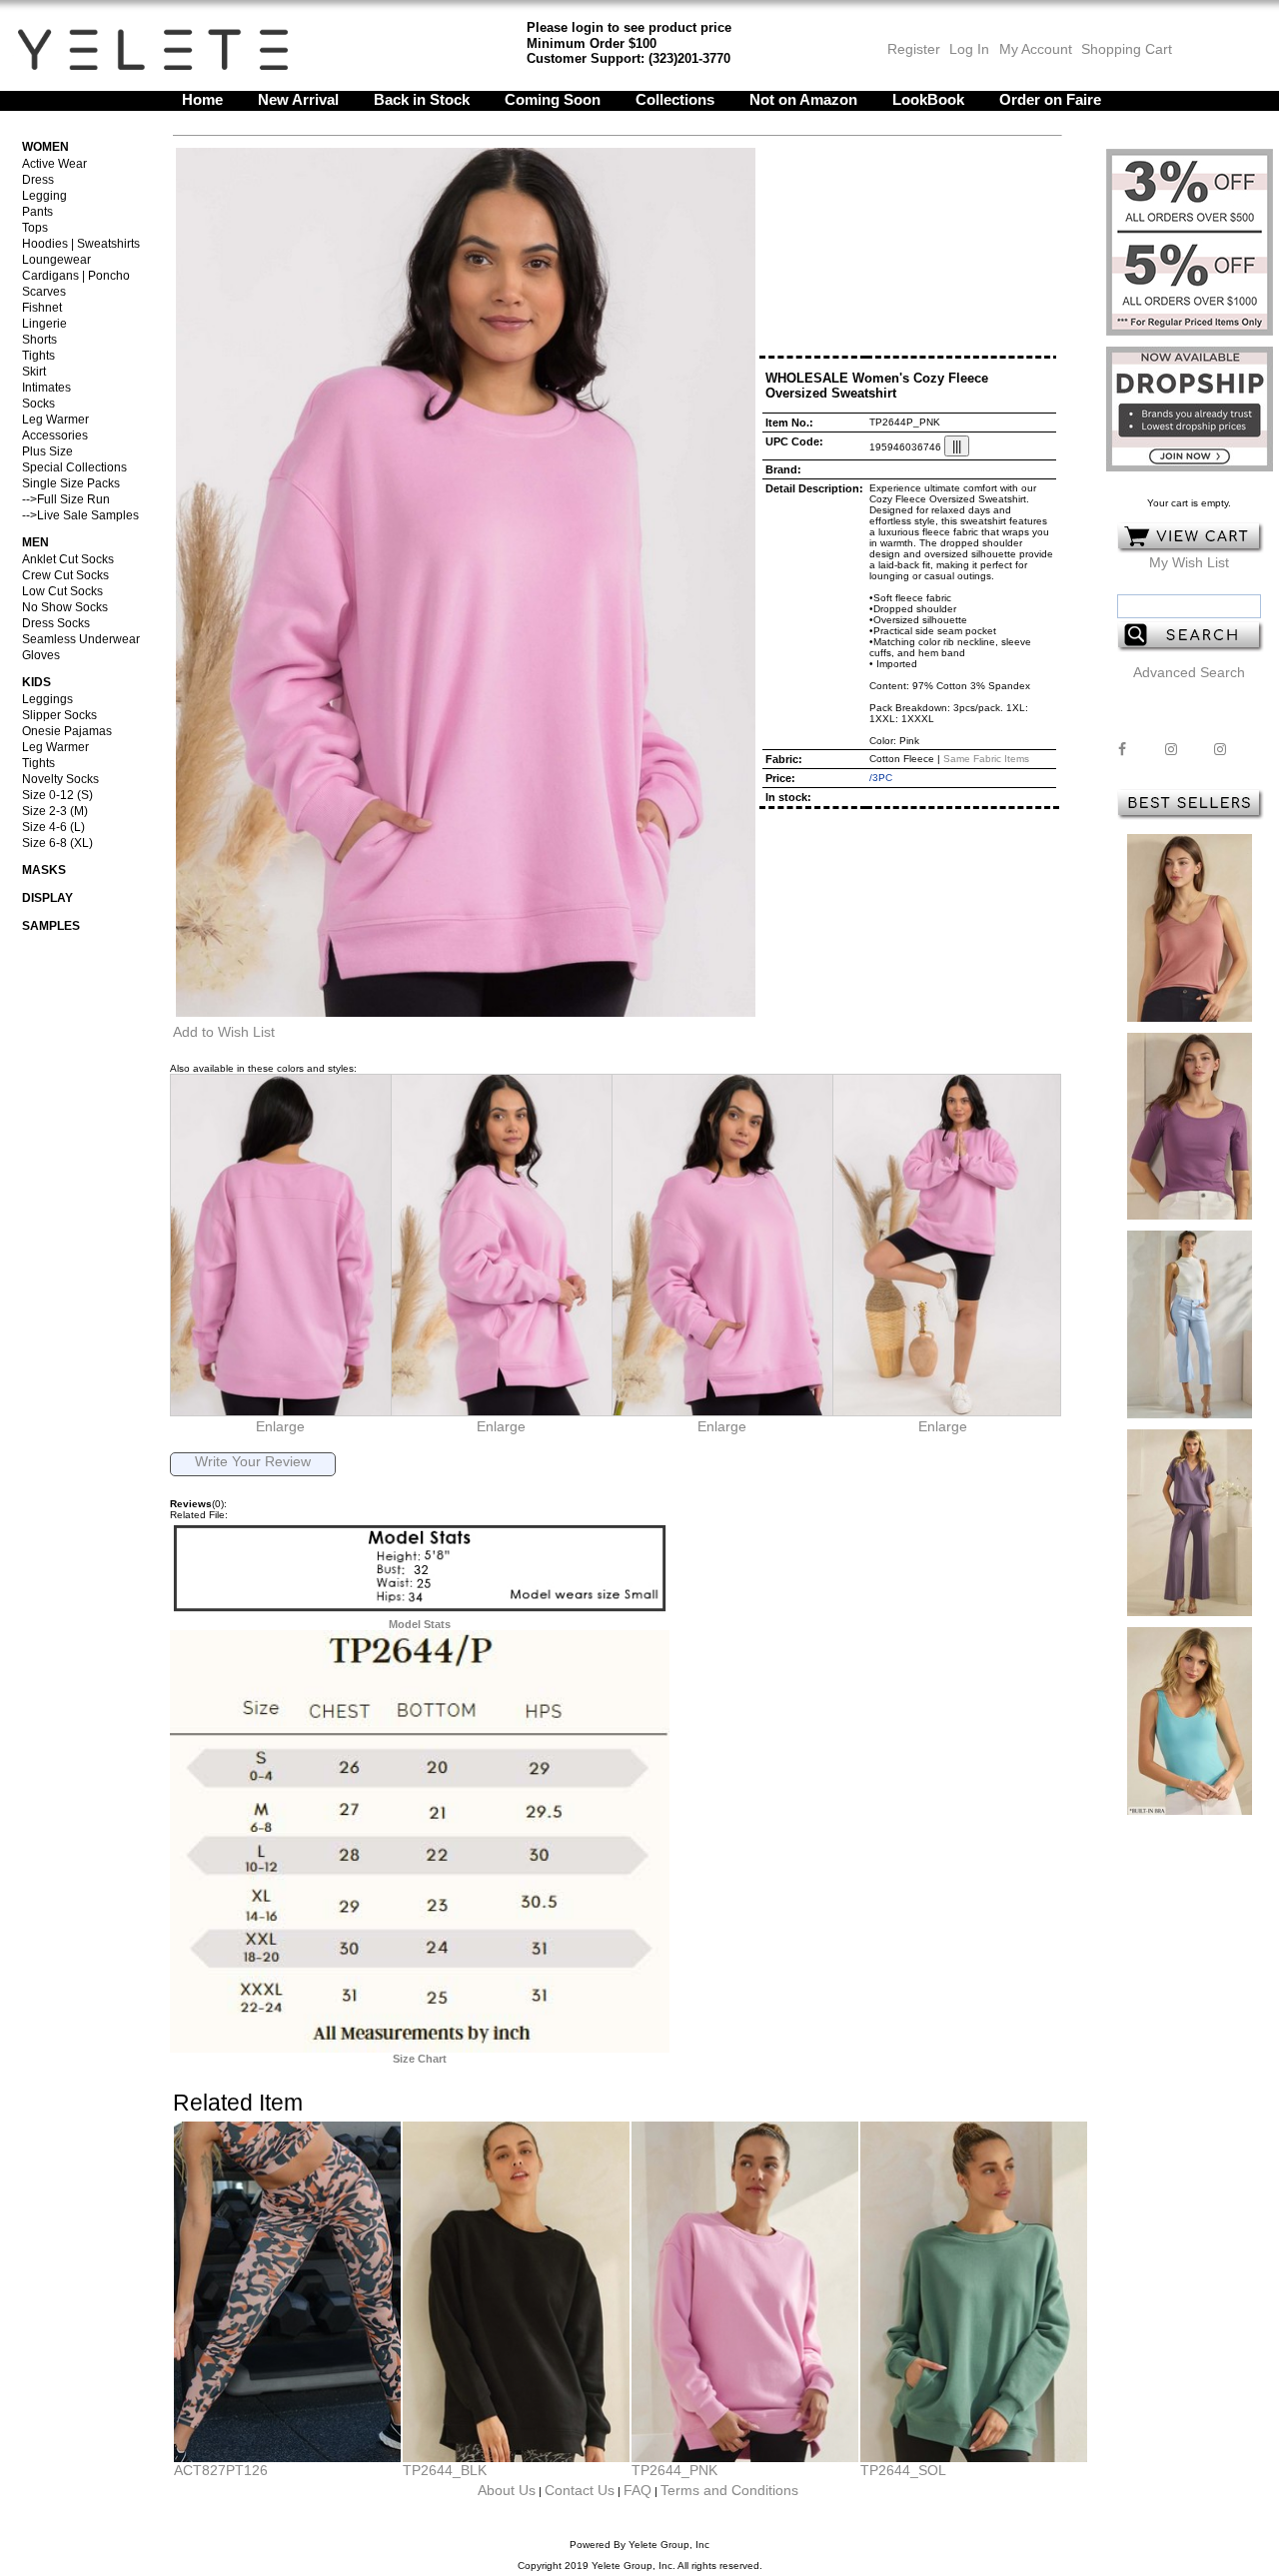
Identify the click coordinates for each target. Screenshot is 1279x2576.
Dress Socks (56, 623)
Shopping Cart (1127, 49)
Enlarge (280, 1426)
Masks (44, 870)
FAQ (638, 2490)
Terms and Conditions (729, 2490)
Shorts (39, 340)
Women (45, 147)
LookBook (928, 99)
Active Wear (54, 164)
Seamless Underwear (81, 639)
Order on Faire (1050, 99)
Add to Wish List (224, 1032)
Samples (51, 926)
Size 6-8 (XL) (57, 843)
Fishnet (42, 308)
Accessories (55, 435)
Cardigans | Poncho (76, 276)
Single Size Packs (71, 483)
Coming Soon (553, 99)
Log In (969, 49)
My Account (1034, 49)
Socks (38, 404)
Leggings (47, 699)
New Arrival (298, 99)
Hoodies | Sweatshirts (81, 244)
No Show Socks (65, 607)
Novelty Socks (60, 779)
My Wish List (1189, 562)
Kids (36, 682)
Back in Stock (422, 99)
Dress (38, 180)
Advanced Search (1189, 672)
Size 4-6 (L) (53, 827)
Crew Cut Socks (65, 575)
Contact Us (580, 2490)
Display (47, 898)
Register (914, 49)
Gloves (41, 655)
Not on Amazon (803, 99)
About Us (507, 2490)
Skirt (34, 372)
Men (35, 542)
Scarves (44, 292)
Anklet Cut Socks (68, 559)
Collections (675, 99)
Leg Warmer (55, 420)
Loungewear (56, 260)
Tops (35, 228)
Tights (38, 356)
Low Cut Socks (62, 591)
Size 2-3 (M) (55, 811)
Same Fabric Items (986, 759)
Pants (37, 212)
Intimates (46, 388)
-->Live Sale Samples (80, 515)
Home (202, 99)
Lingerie (44, 324)
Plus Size (47, 451)
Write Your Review (253, 1461)
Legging (44, 196)
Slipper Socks (59, 715)
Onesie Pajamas (67, 731)
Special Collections (74, 467)
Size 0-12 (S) (57, 795)
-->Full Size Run (66, 499)
